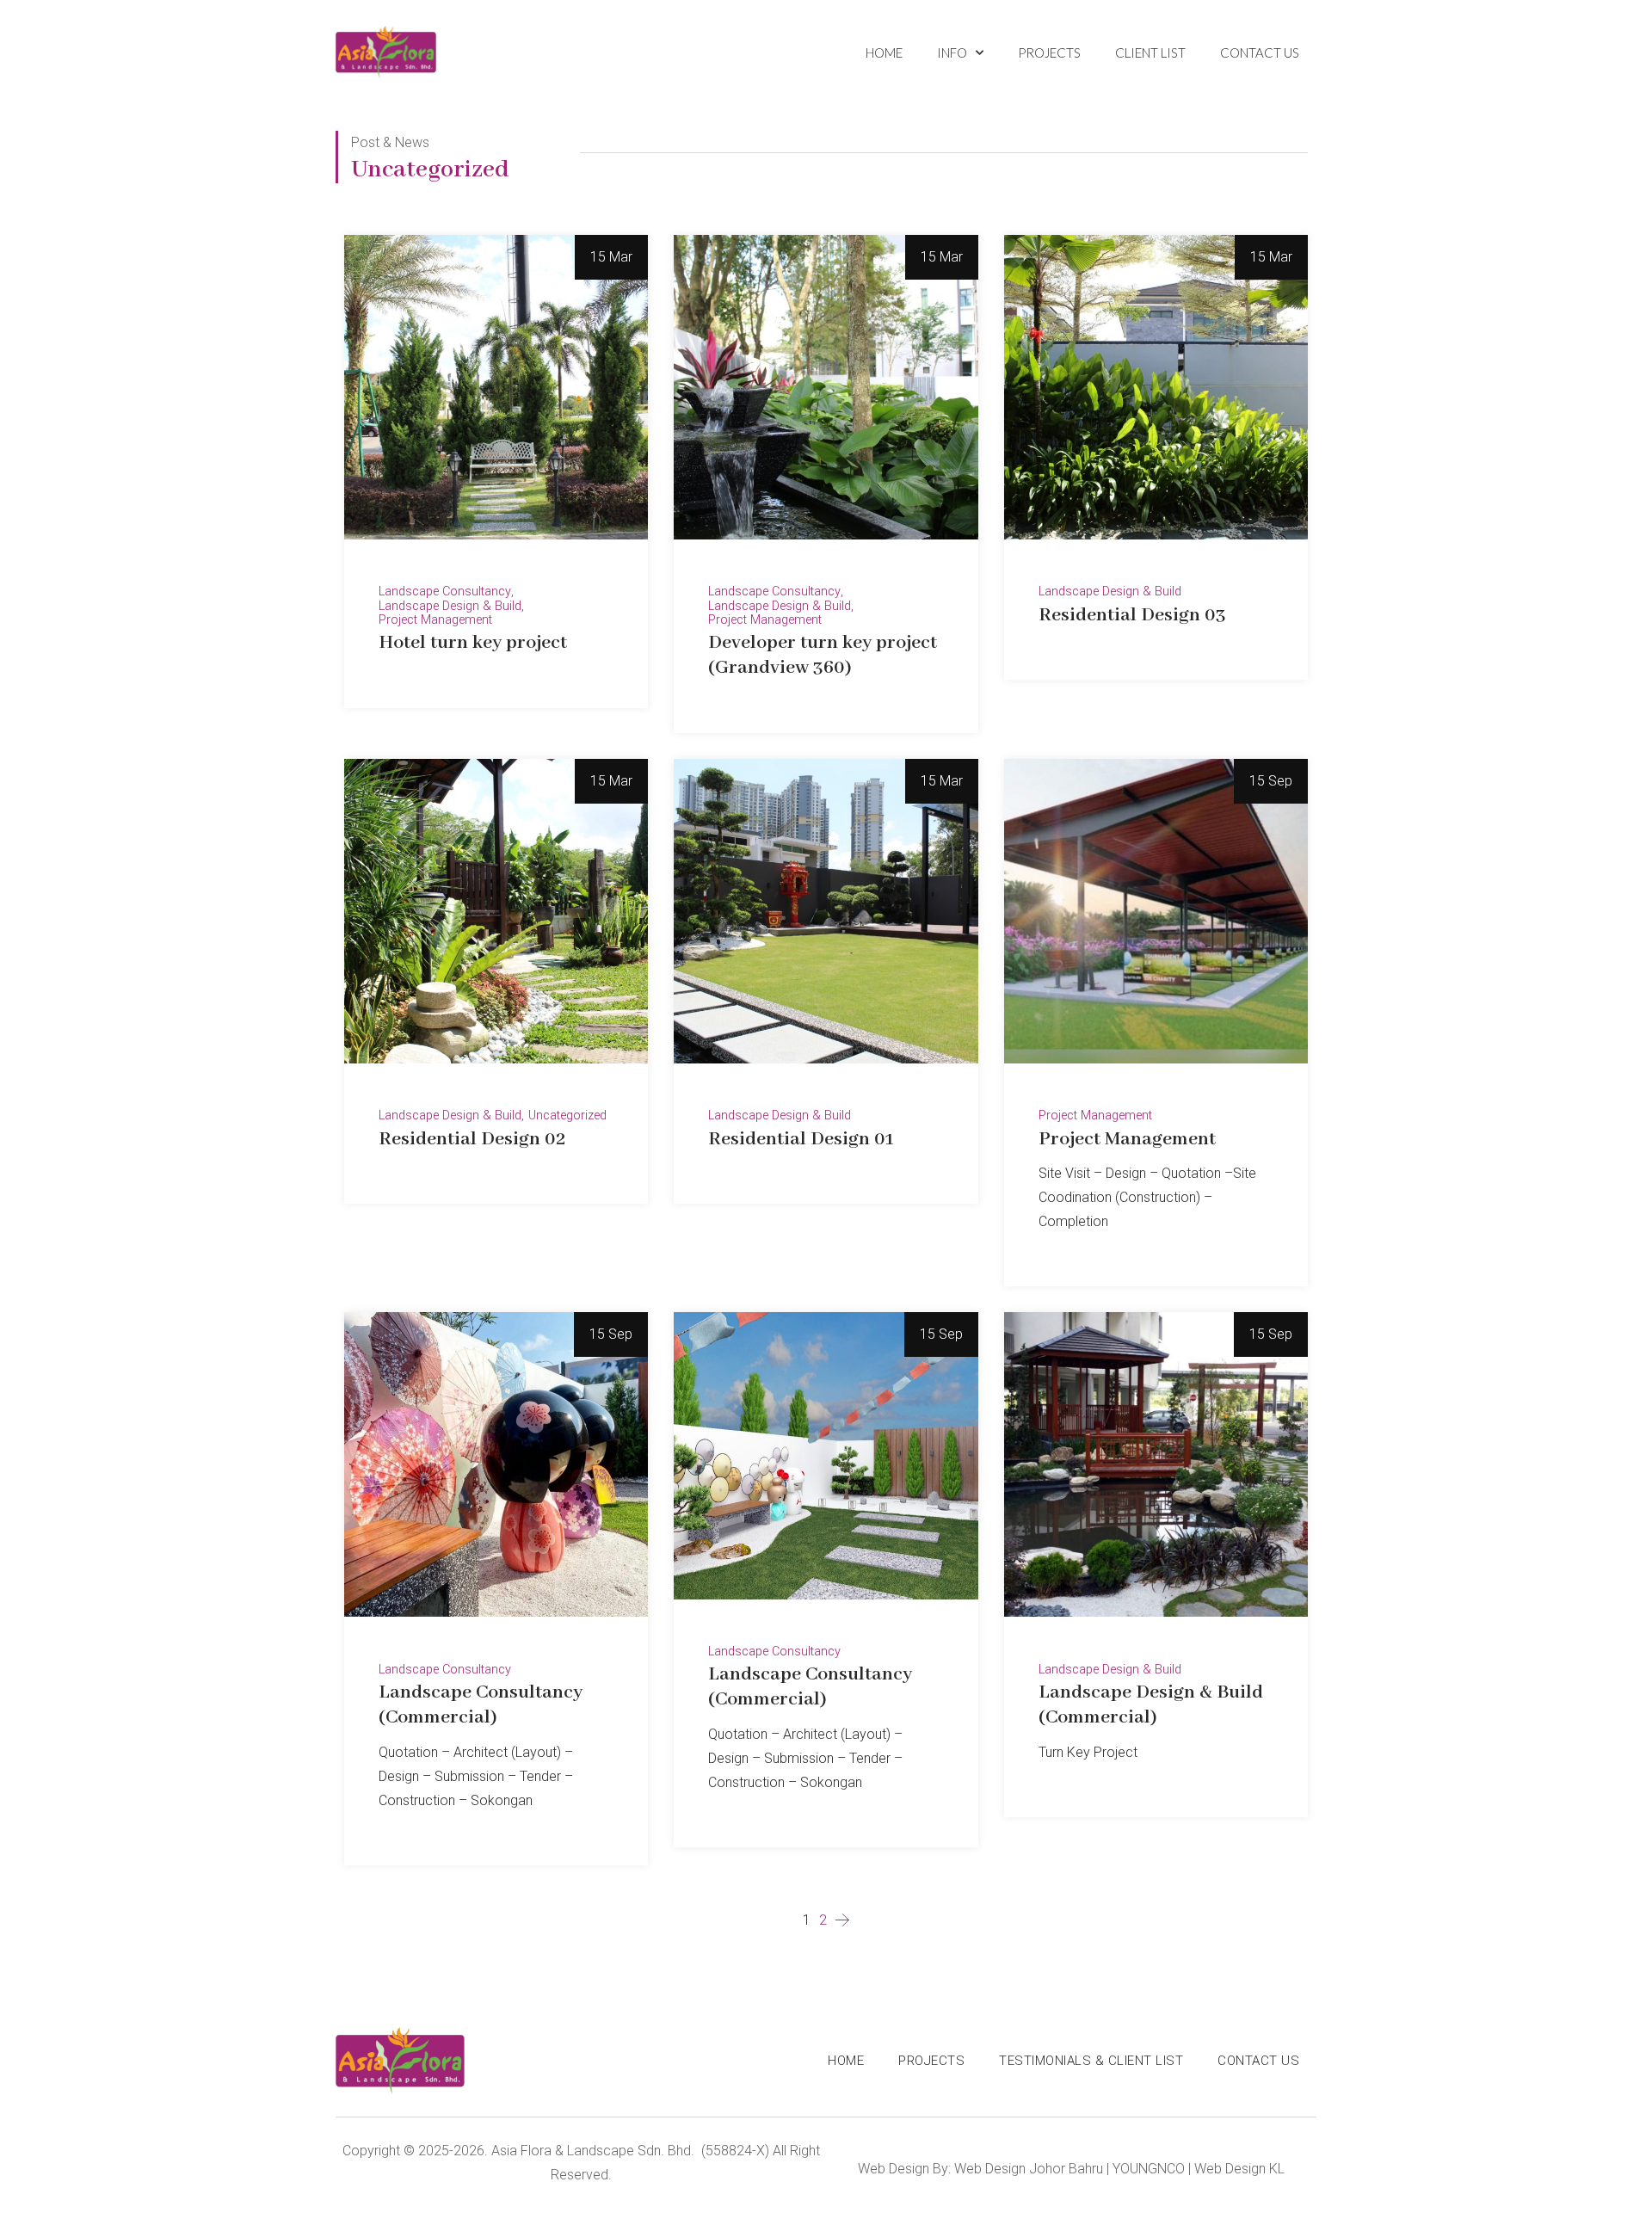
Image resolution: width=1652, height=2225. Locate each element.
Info (952, 52)
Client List (1150, 52)
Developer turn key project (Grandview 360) (823, 655)
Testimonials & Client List (1091, 2061)
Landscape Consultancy (445, 592)
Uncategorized (567, 1116)
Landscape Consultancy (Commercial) (481, 1705)
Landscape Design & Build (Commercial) (1151, 1705)
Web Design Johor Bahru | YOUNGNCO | (1073, 2169)
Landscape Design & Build (450, 607)
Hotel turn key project (473, 643)
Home (884, 52)
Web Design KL (1239, 2169)
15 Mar (611, 257)
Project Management (435, 620)
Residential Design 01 (801, 1139)
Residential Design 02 (472, 1139)
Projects (1049, 52)
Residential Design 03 (1132, 615)
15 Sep (1271, 781)
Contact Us (1260, 52)
